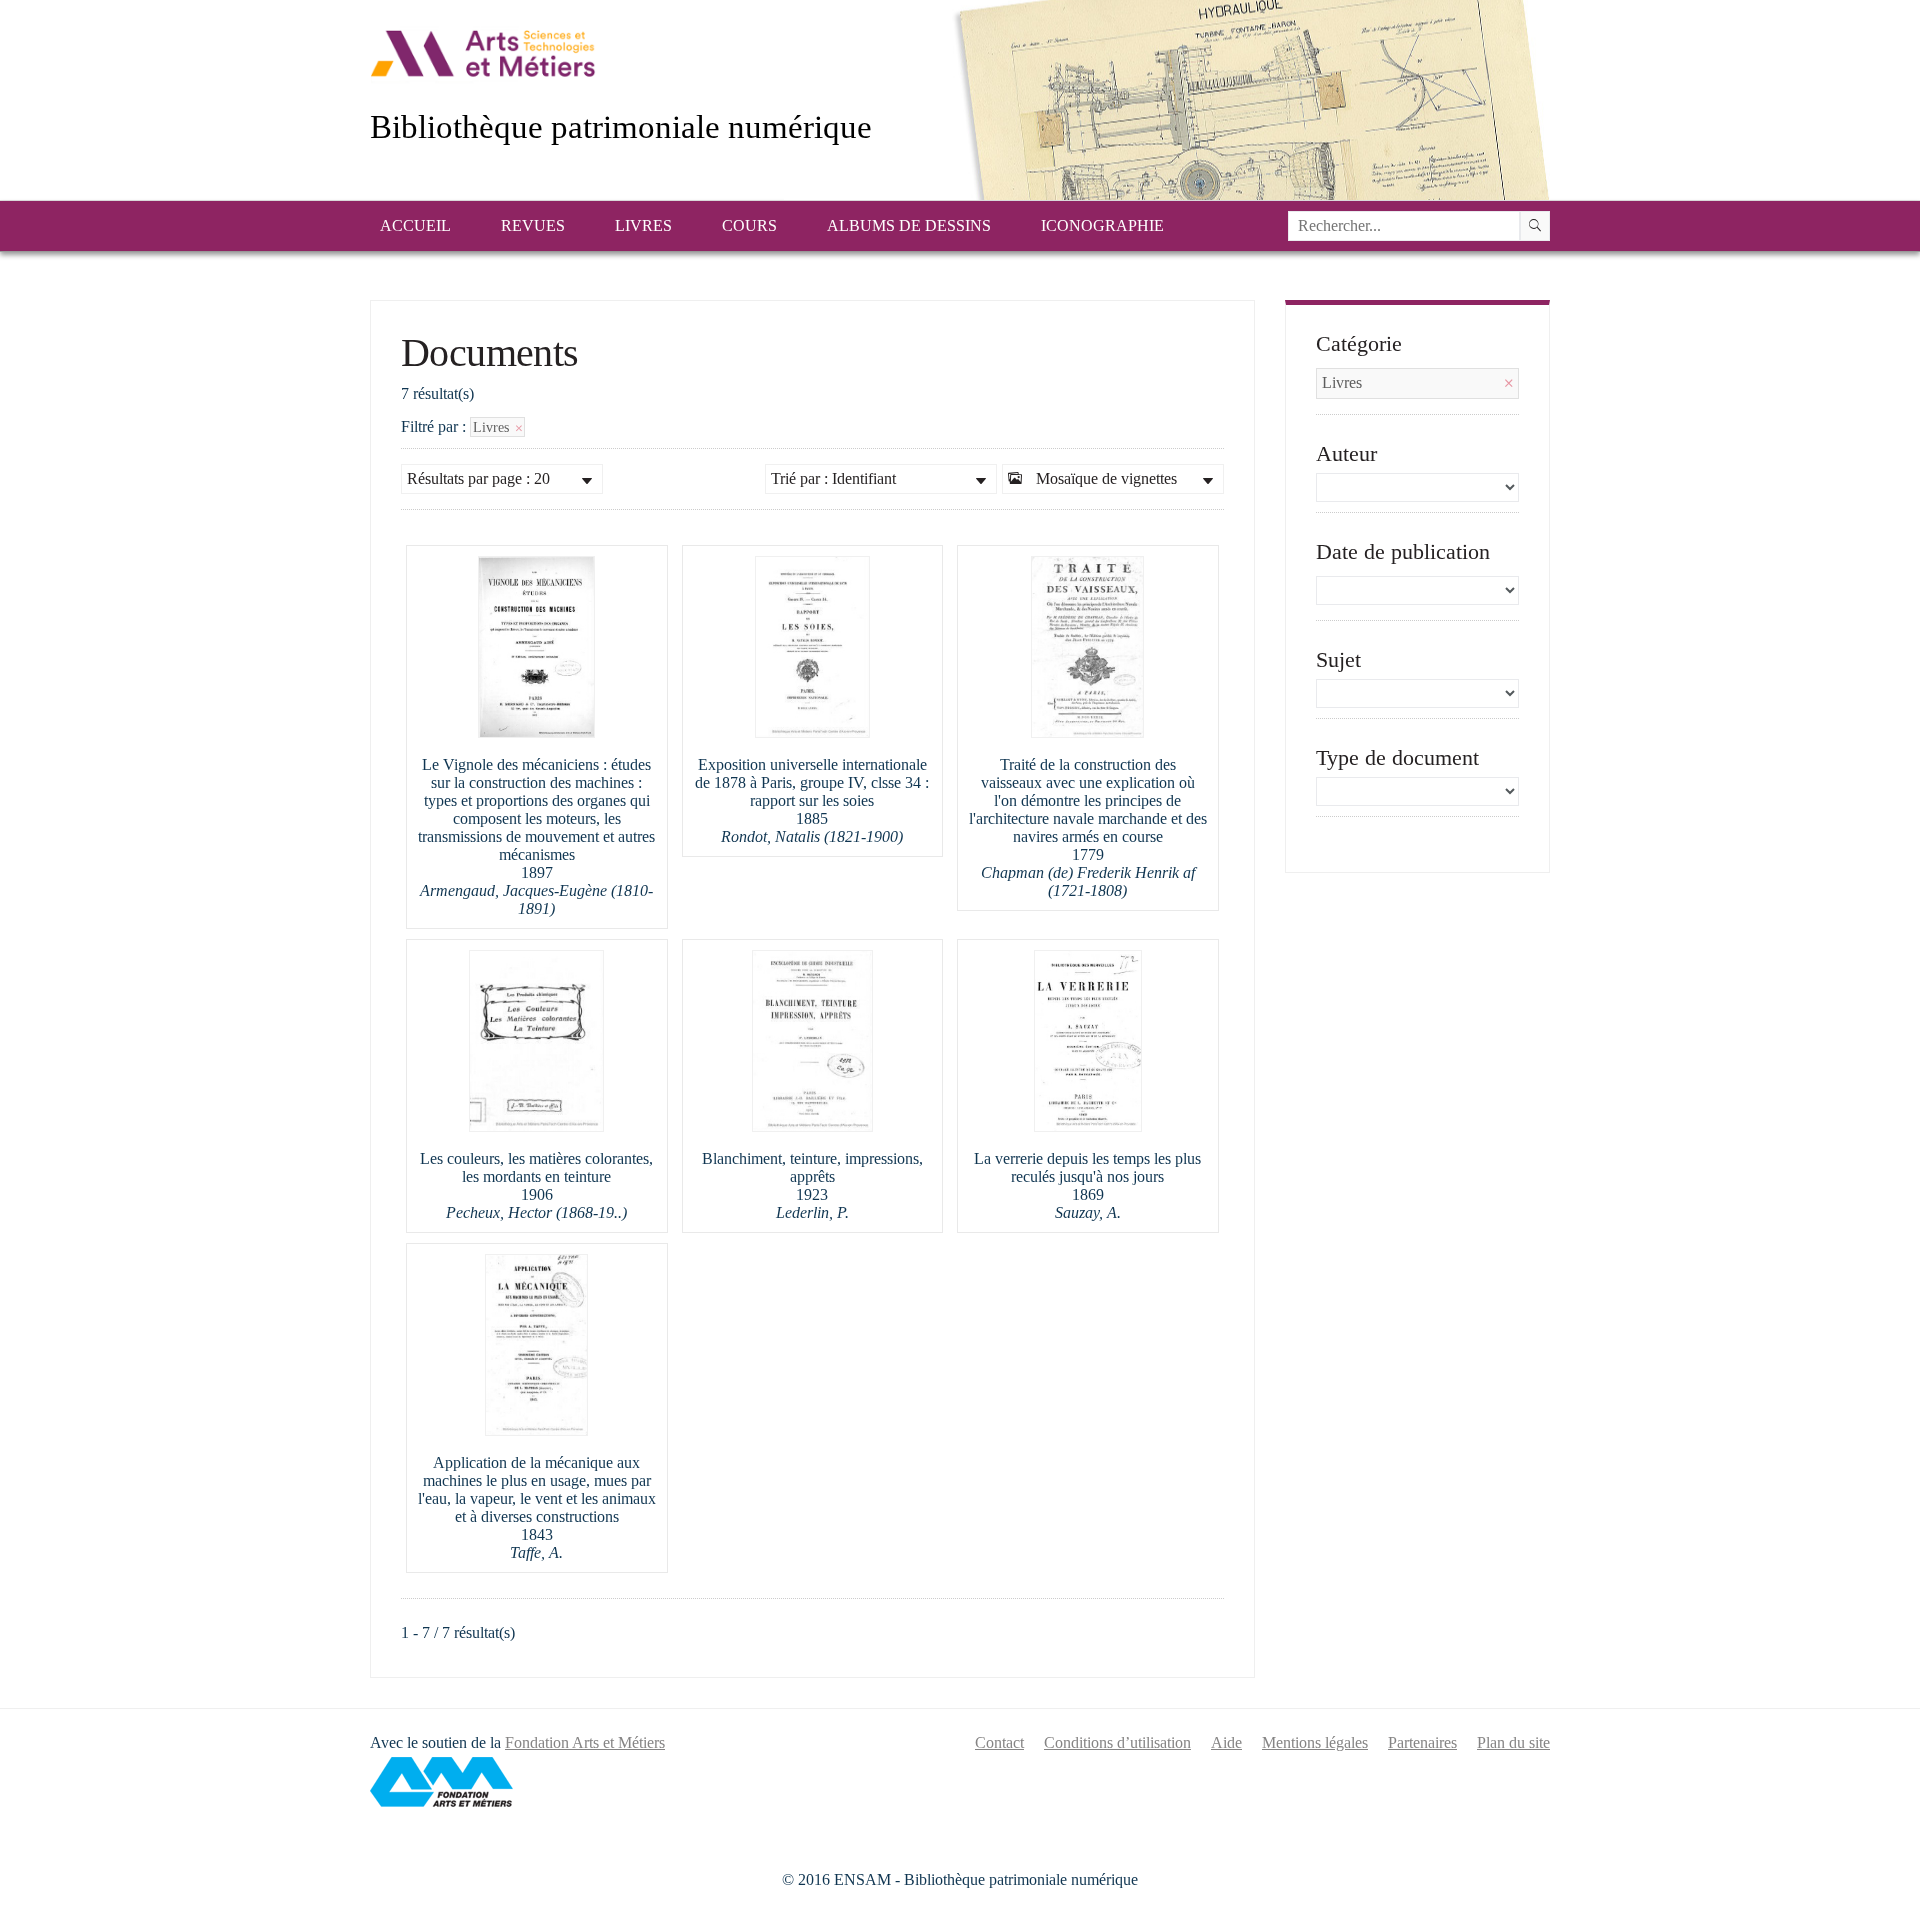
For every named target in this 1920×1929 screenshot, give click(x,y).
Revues (533, 225)
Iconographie (1102, 225)
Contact (999, 1742)
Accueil (415, 225)
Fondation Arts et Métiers (585, 1742)
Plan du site (1513, 1742)
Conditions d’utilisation (1117, 1742)
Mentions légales (1315, 1742)
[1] (1535, 226)
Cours (749, 225)
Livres (643, 225)
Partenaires (1422, 1742)
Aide (1226, 1742)
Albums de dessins (909, 225)
